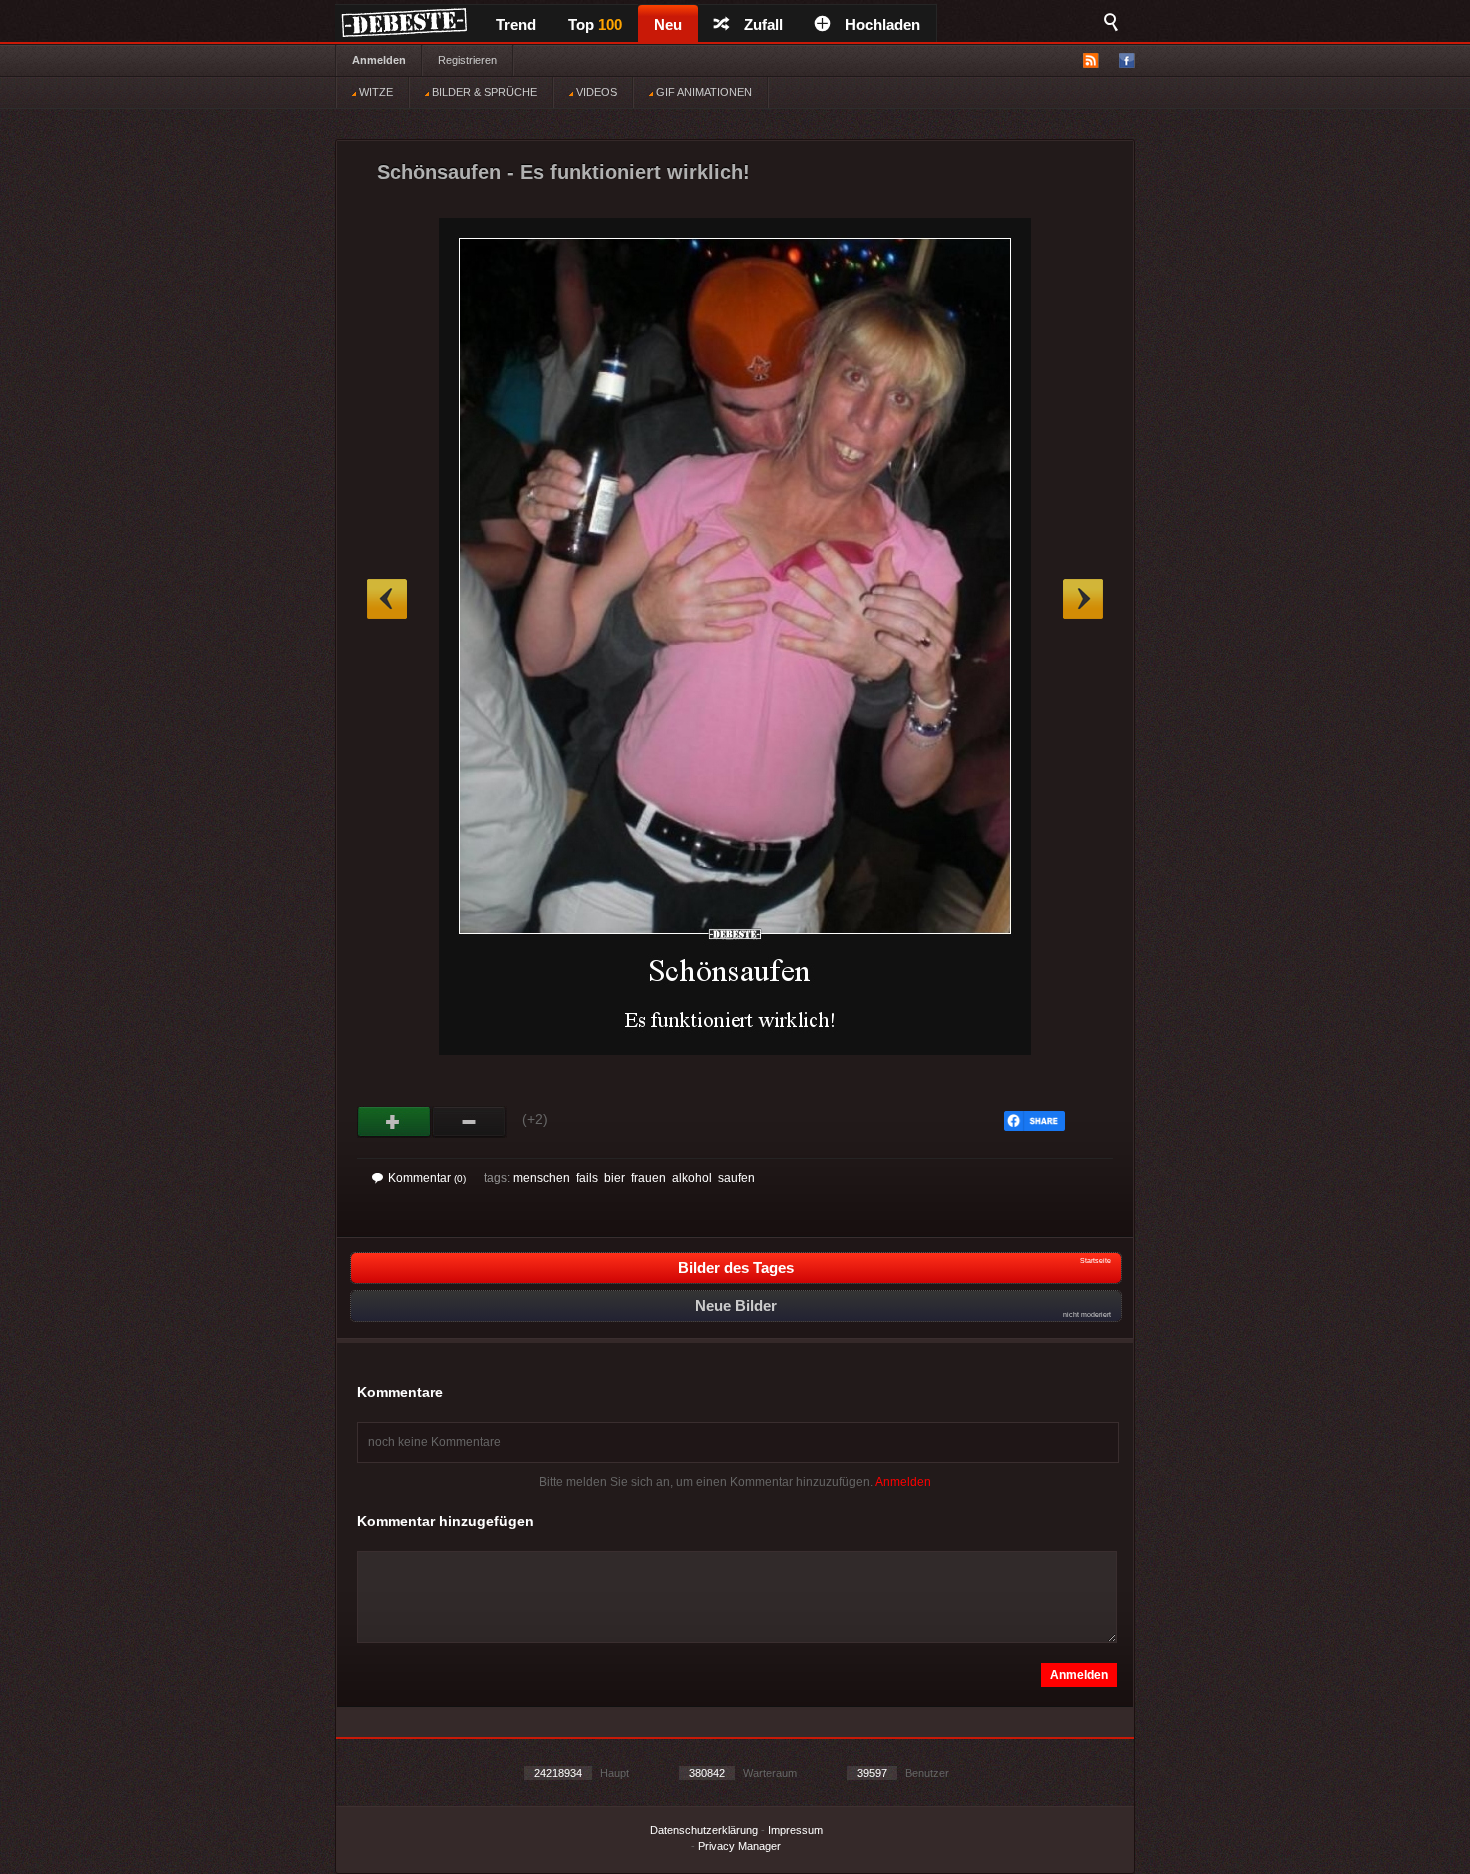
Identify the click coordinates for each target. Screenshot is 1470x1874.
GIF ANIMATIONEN (702, 92)
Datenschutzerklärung (704, 1830)
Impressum (795, 1830)
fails (587, 1178)
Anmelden (379, 60)
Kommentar (427, 1178)
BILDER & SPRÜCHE (483, 92)
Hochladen (882, 24)
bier (614, 1178)
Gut (394, 1122)
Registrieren (467, 60)
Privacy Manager (739, 1846)
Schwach (469, 1122)
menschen (541, 1178)
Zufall (763, 24)
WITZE (374, 92)
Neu (668, 24)
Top (595, 24)
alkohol (692, 1178)
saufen (736, 1178)
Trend (516, 24)
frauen (648, 1178)
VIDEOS (595, 92)
